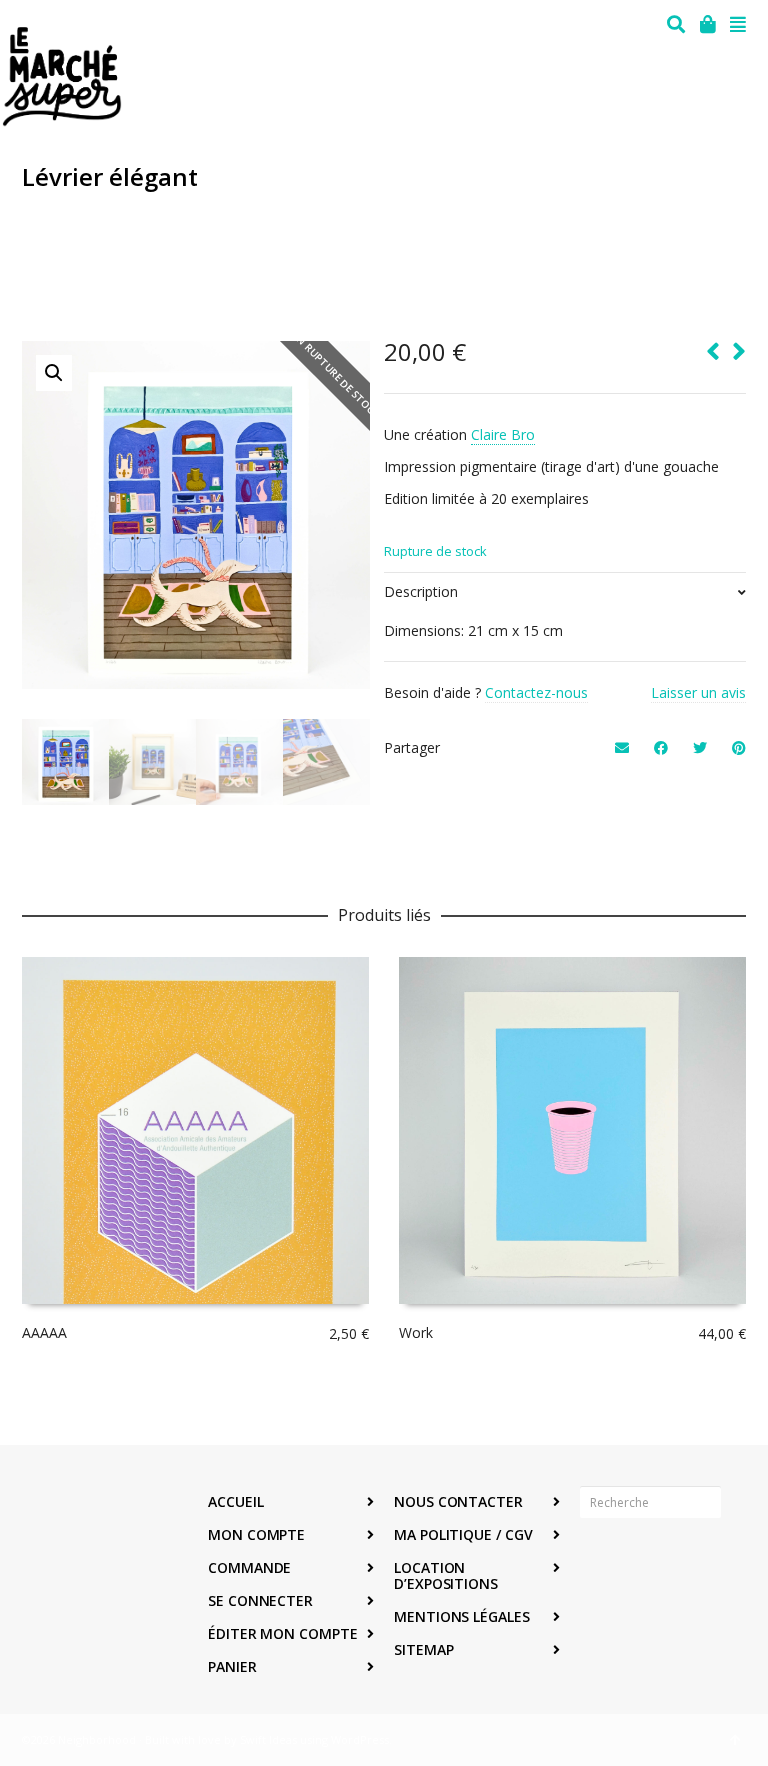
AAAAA (44, 1332)
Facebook (596, 1564)
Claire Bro (503, 434)
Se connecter (260, 1600)
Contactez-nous (536, 692)
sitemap (423, 1649)
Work (416, 1332)
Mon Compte (256, 1534)
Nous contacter (458, 1501)
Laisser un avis (698, 692)
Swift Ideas (268, 1739)
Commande (249, 1567)
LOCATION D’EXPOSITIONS (446, 1575)
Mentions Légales (462, 1616)
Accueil (235, 1501)
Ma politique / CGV (463, 1534)
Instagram (640, 1564)
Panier (232, 1666)
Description (421, 591)
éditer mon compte (283, 1633)
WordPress (360, 1739)
